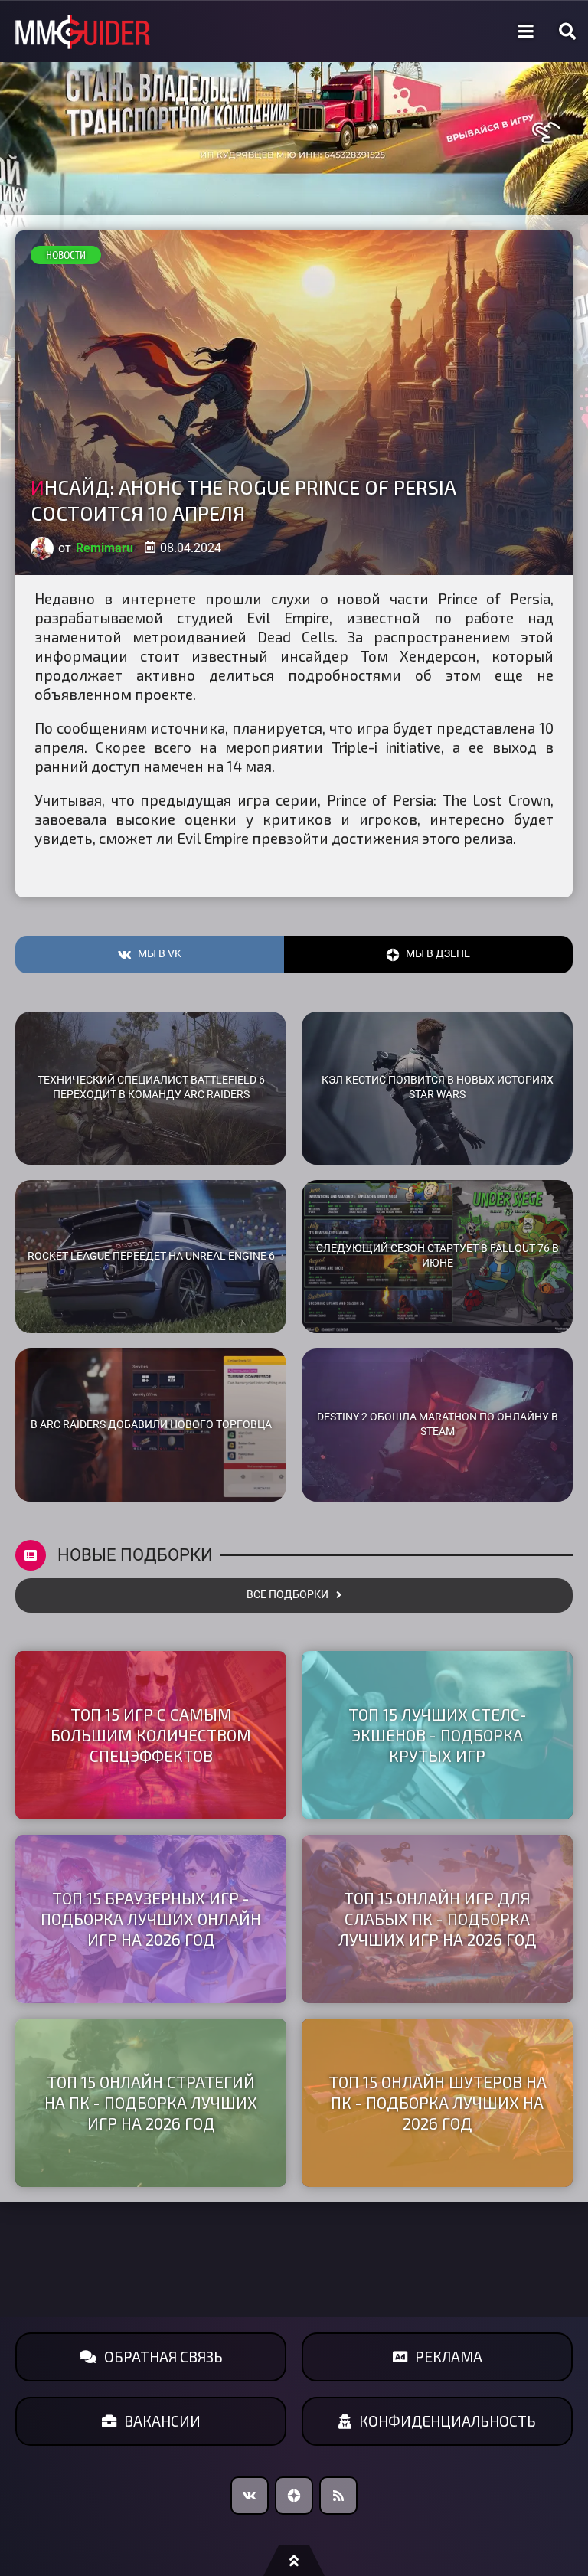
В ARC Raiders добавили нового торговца (151, 1425)
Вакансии (162, 2421)
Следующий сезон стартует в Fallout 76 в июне (438, 1256)
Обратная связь (163, 2357)
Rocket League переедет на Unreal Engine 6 (151, 1256)
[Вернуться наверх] (294, 2561)
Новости (66, 255)
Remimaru (105, 548)
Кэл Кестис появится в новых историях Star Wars (438, 1087)
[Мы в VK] (250, 2496)
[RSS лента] (338, 2496)
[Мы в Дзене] (294, 2496)
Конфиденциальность (448, 2421)
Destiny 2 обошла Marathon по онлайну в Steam (438, 1424)
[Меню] (526, 31)
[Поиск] (567, 31)
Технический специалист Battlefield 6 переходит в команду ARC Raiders (151, 1087)
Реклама (449, 2357)
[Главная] (83, 32)
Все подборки (287, 1595)
